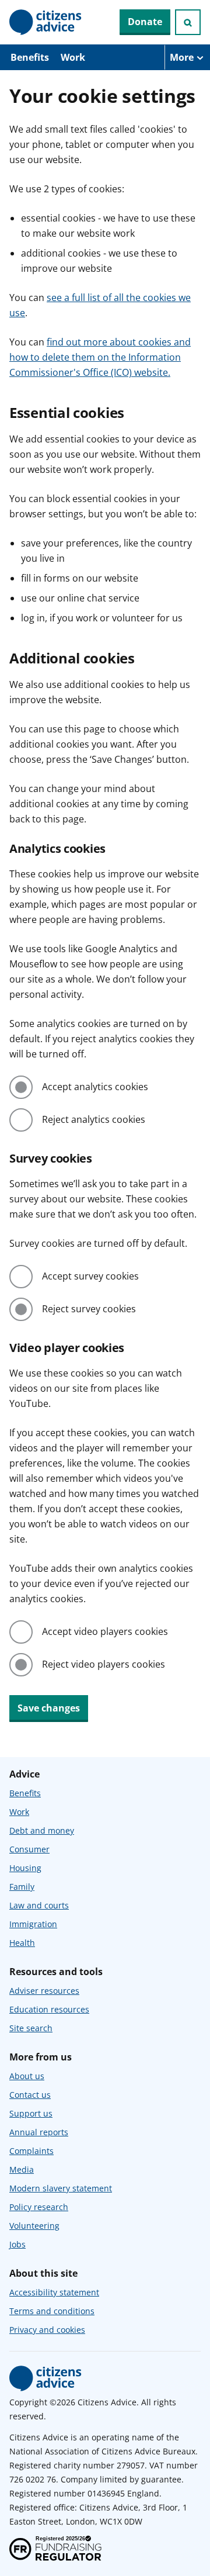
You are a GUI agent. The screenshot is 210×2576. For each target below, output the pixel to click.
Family (22, 1887)
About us (27, 2076)
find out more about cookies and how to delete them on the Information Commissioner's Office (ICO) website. (100, 357)
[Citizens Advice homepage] (45, 2378)
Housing (25, 1868)
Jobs (17, 2244)
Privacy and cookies (47, 2330)
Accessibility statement (54, 2292)
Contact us (30, 2095)
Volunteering (34, 2226)
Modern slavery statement (61, 2188)
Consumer (29, 1849)
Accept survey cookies (90, 1276)
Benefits (30, 57)
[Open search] (188, 22)
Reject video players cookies (104, 1664)
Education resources (49, 2009)
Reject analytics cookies (94, 1119)
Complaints (32, 2151)
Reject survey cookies (89, 1309)
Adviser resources (44, 1991)
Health (22, 1943)
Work (73, 57)
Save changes (49, 1708)
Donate (145, 22)
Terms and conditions (52, 2311)
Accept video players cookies (105, 1631)
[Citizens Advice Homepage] (45, 22)
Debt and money (42, 1830)
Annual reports (39, 2132)
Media (22, 2169)
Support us (31, 2113)
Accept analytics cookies (95, 1087)
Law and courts (39, 1905)
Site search (31, 2028)
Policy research (39, 2207)
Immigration (33, 1924)
